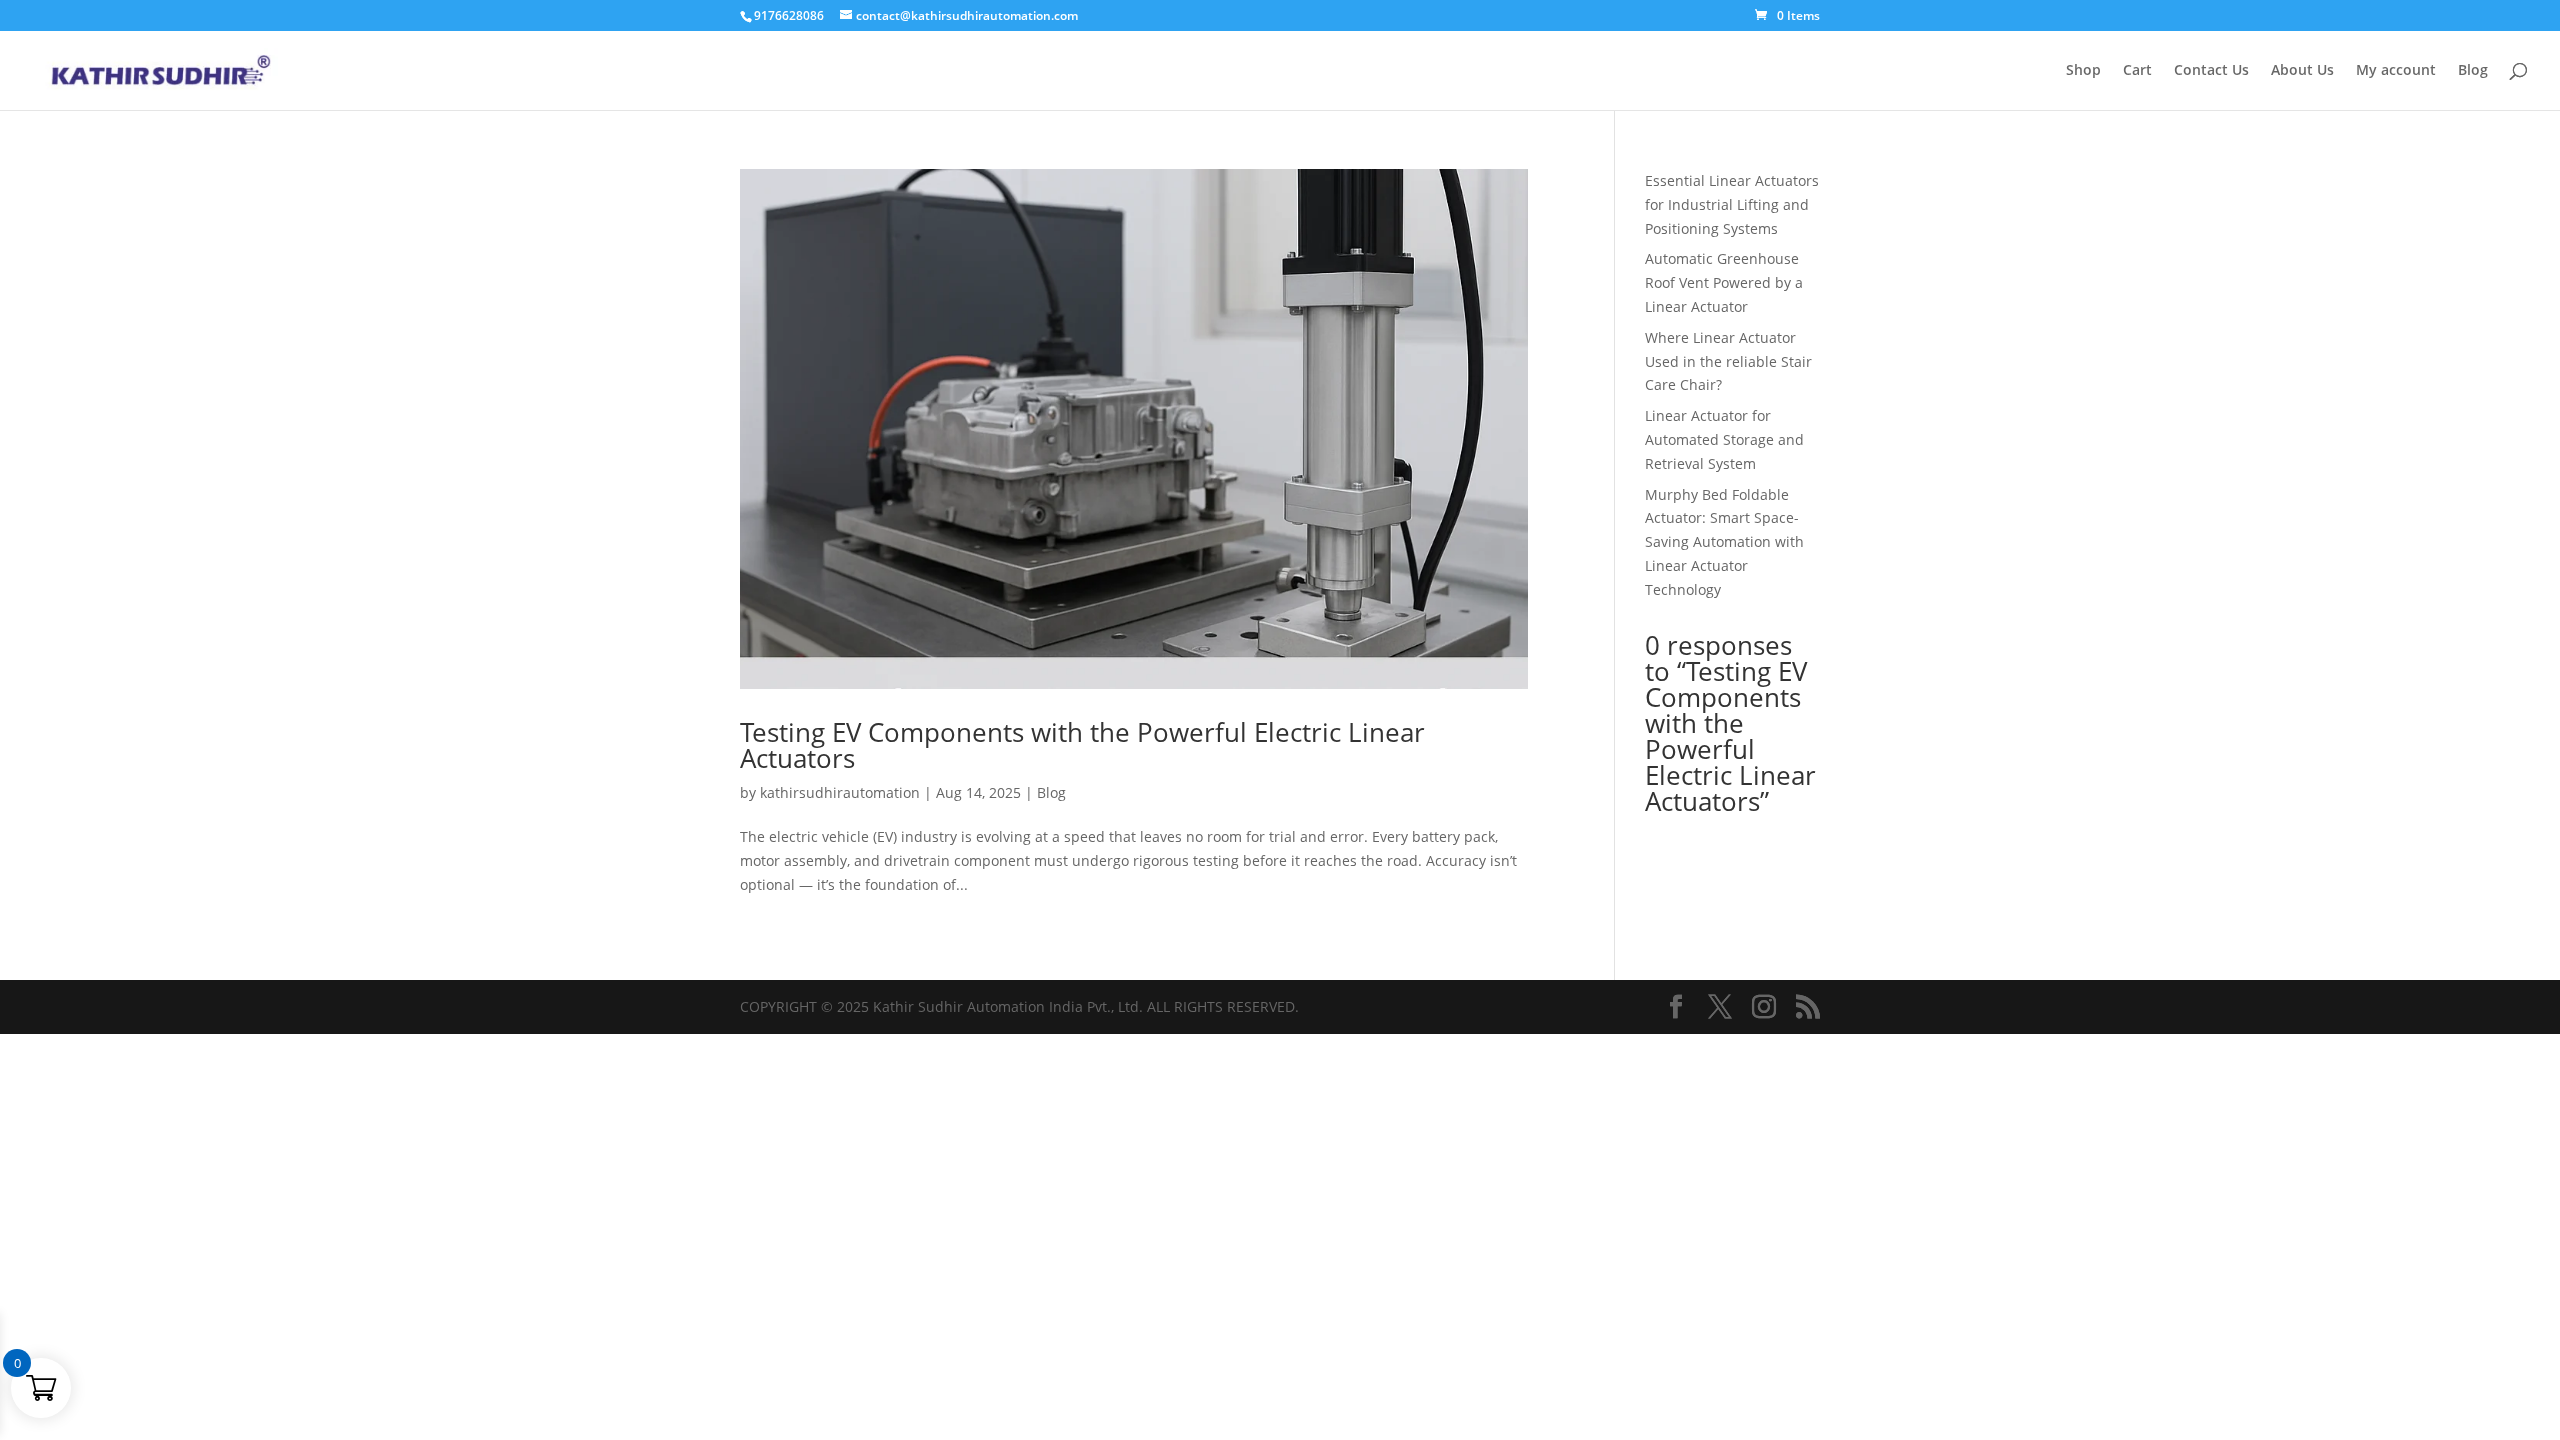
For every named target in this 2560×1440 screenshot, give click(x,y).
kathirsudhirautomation (840, 792)
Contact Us (2211, 71)
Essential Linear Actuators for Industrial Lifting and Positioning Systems (1732, 204)
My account (2396, 71)
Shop (2083, 71)
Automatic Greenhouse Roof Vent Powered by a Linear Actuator (1724, 282)
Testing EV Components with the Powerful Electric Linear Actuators (1082, 745)
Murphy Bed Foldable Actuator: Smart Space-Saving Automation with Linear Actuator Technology (1724, 542)
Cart (2137, 71)
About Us (2302, 71)
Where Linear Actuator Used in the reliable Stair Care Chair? (1728, 361)
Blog (2473, 71)
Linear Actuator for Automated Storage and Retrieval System (1724, 439)
